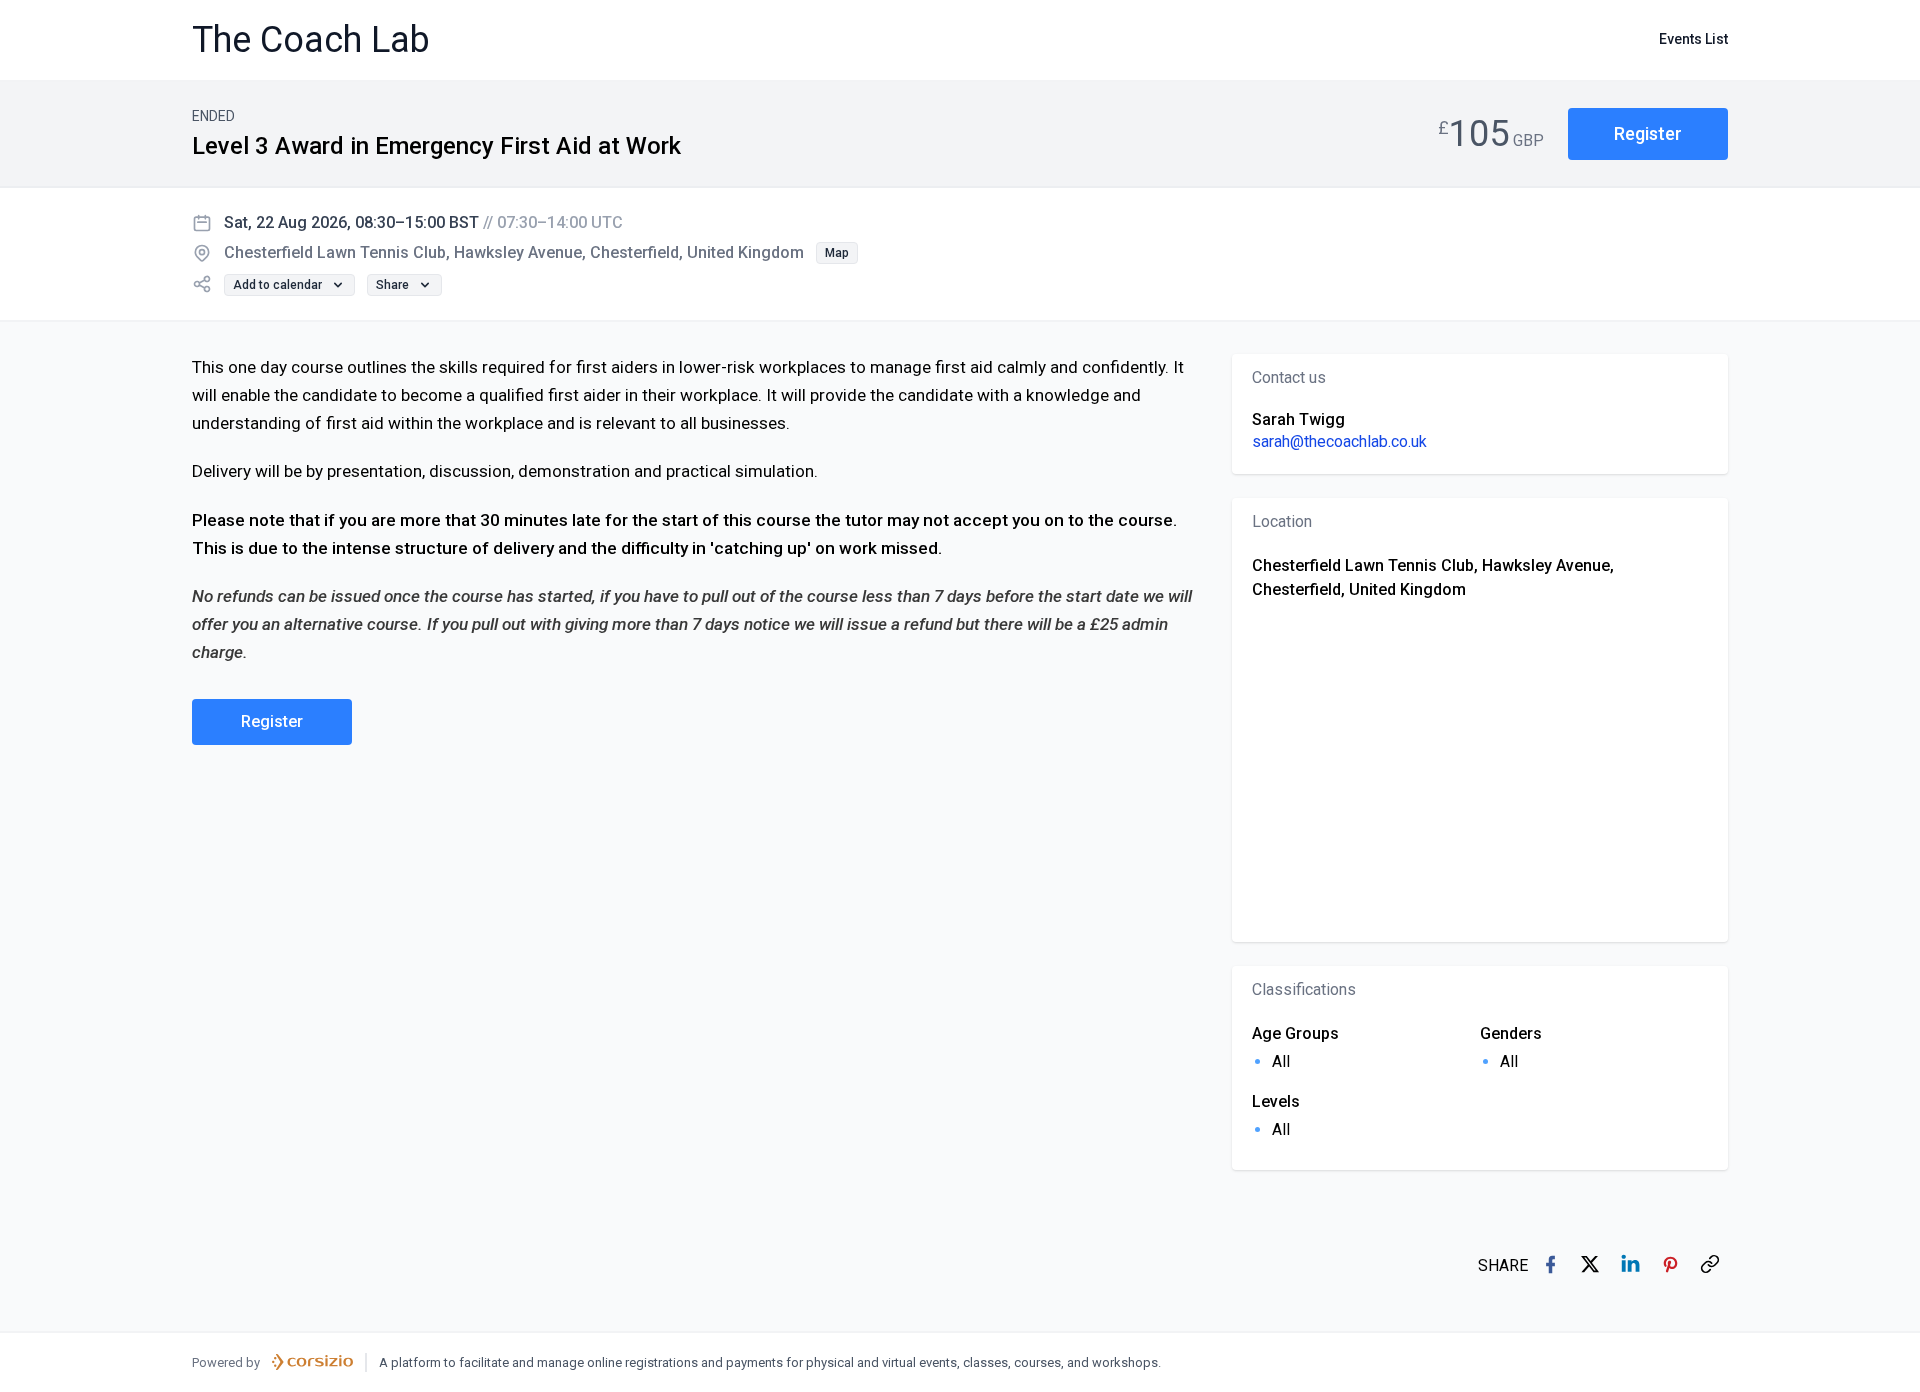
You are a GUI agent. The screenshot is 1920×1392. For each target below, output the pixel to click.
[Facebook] (1552, 1266)
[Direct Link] (1712, 1266)
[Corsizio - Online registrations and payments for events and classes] (312, 1362)
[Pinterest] (1672, 1266)
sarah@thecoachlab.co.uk (1339, 441)
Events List (1693, 39)
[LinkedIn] (1632, 1266)
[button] (1648, 134)
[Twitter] (1592, 1266)
